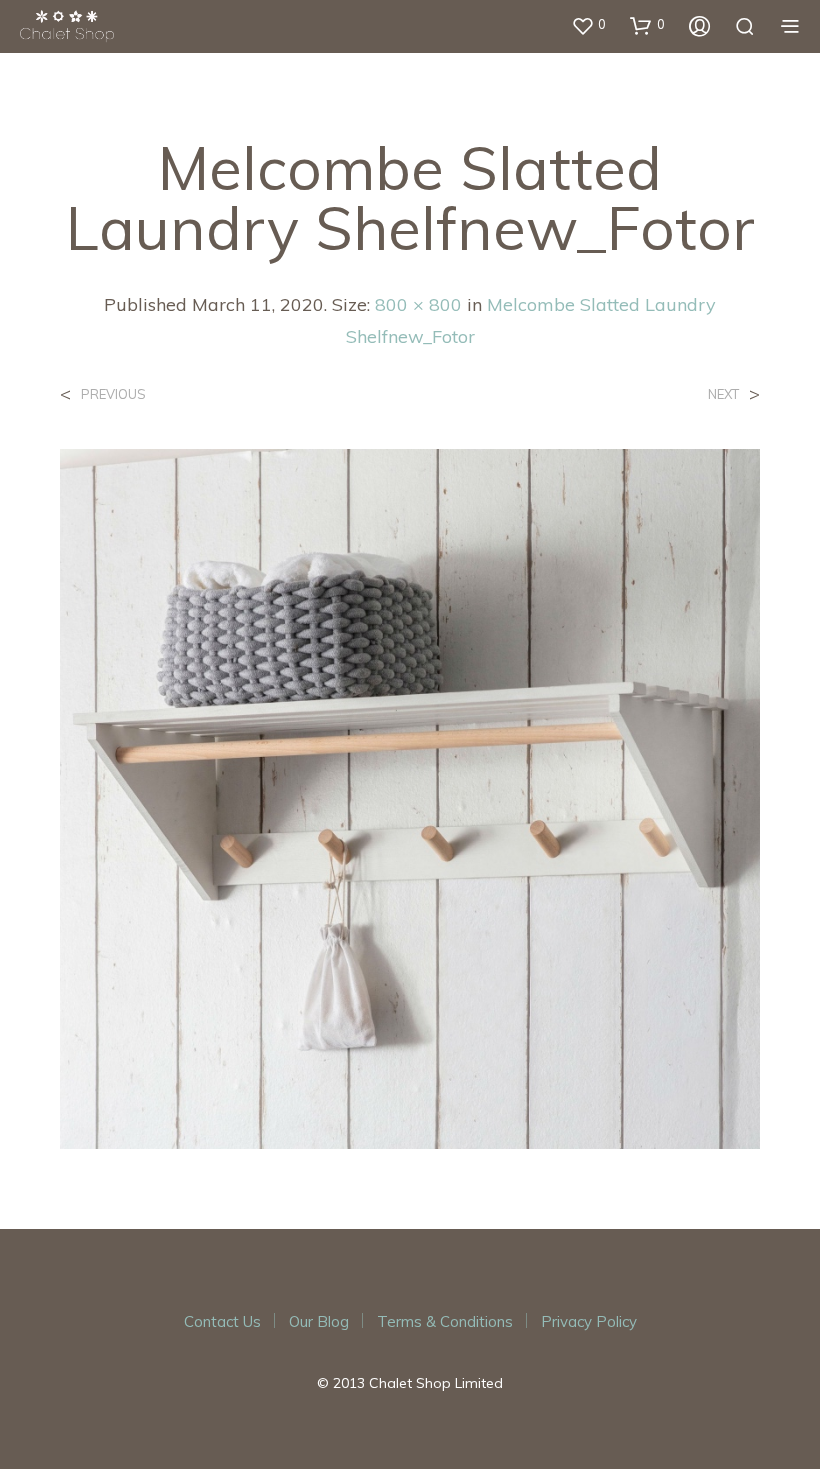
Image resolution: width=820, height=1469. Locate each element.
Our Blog (319, 1321)
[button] (588, 25)
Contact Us (222, 1321)
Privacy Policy (589, 1321)
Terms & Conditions (445, 1321)
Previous (113, 394)
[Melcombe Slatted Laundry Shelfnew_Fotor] (410, 797)
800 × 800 (418, 304)
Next (723, 394)
